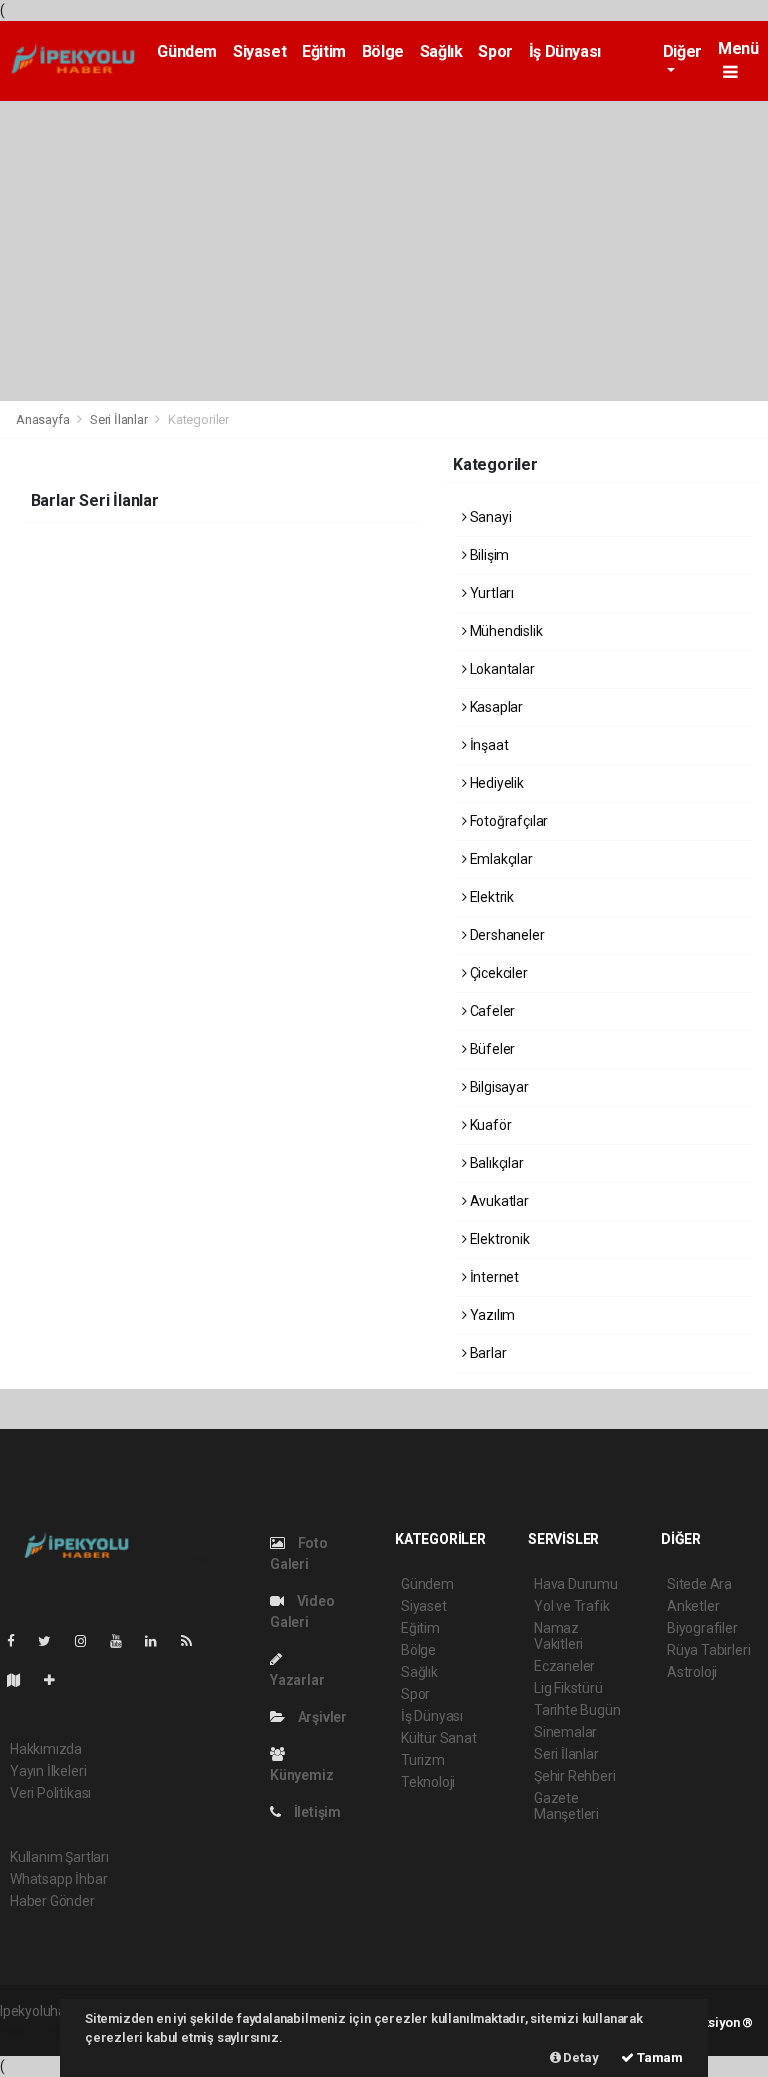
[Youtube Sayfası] (124, 1641)
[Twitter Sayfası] (52, 1641)
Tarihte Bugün (577, 1710)
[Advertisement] (384, 251)
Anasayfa (44, 419)
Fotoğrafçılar (507, 821)
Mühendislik (505, 631)
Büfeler (491, 1049)
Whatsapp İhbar (58, 1879)
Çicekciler (497, 973)
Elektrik (490, 897)
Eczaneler (564, 1666)
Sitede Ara (699, 1584)
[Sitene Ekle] (57, 1680)
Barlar (486, 1353)
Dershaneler (506, 935)
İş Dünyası (565, 51)
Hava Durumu (576, 1584)
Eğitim (324, 51)
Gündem (187, 51)
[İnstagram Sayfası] (89, 1641)
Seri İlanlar (119, 419)
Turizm (423, 1760)
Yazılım (491, 1315)
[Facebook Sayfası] (19, 1641)
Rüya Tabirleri (708, 1650)
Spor (495, 51)
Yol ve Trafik (572, 1606)
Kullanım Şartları (59, 1857)
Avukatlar (498, 1201)
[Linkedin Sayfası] (159, 1641)
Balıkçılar (495, 1163)
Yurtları (490, 593)
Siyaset (259, 51)
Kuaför (489, 1125)
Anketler (693, 1606)
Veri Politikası (50, 1793)
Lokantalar (501, 669)
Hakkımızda (46, 1749)
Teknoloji (428, 1782)
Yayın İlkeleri (48, 1771)
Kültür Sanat (439, 1738)
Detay (580, 2057)
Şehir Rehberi (575, 1776)
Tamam (658, 2057)
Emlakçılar (500, 859)
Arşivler (321, 1717)
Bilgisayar (498, 1087)
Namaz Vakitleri (558, 1636)
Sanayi (489, 517)
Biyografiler (702, 1628)
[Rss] (194, 1641)
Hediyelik (495, 783)
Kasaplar (495, 707)
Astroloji (692, 1672)
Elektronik (498, 1239)
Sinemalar (565, 1732)
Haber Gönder (52, 1901)
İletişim (316, 1812)
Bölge (383, 51)
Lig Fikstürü (568, 1688)
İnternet (493, 1277)
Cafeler (491, 1011)
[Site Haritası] (22, 1680)
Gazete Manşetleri (566, 1806)
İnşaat (487, 745)
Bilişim (488, 555)
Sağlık (441, 51)
